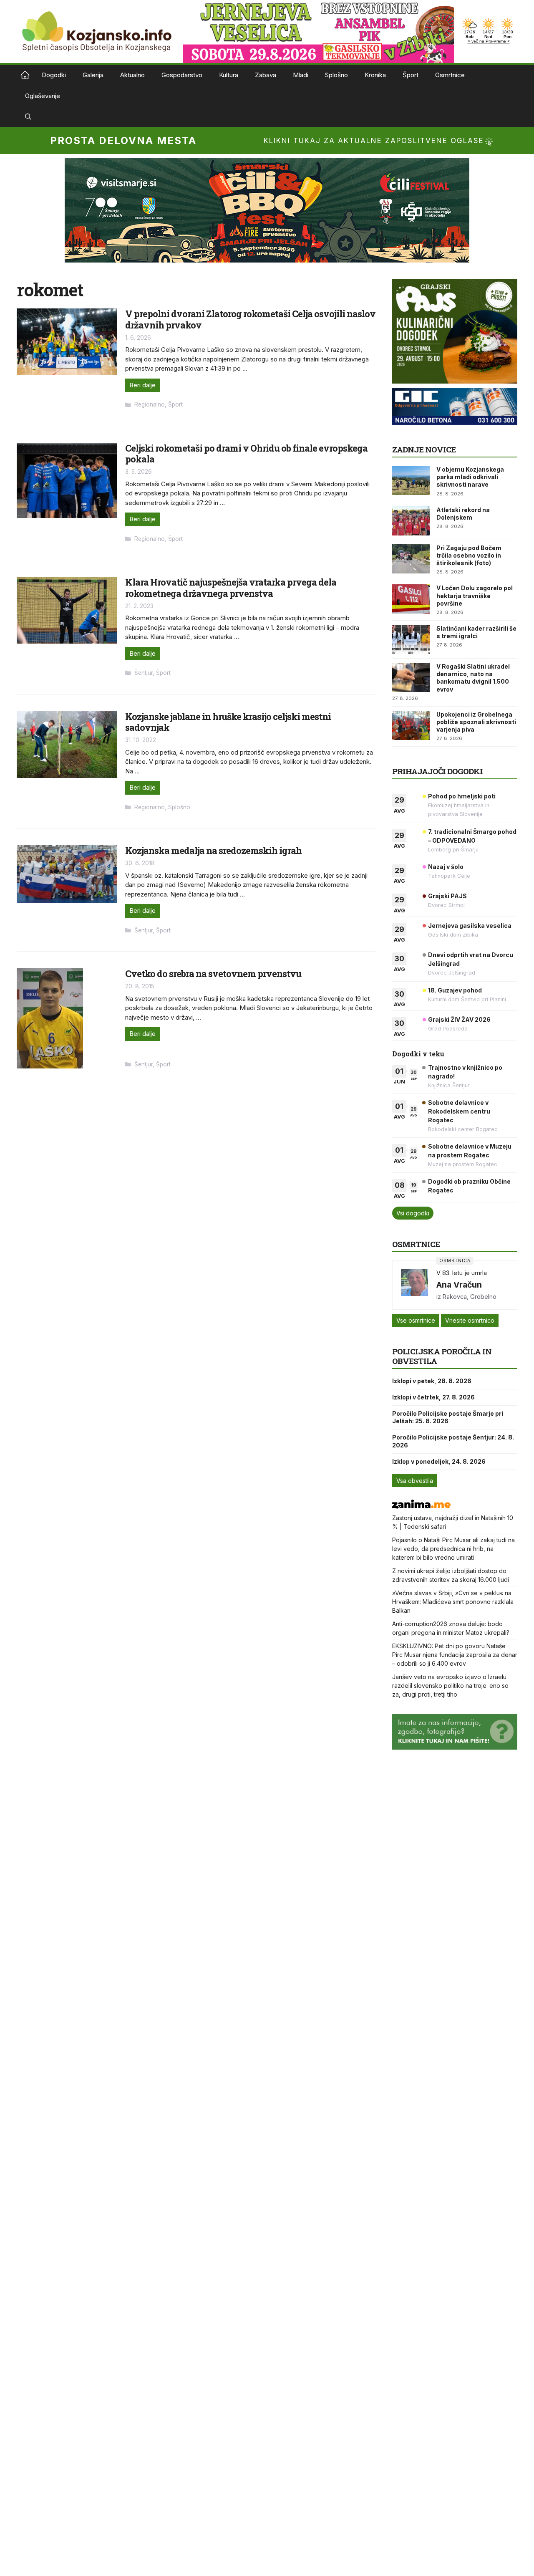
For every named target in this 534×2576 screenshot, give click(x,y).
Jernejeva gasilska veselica (470, 926)
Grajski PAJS (447, 896)
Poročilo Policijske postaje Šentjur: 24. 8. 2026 (453, 1441)
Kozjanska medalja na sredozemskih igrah (213, 850)
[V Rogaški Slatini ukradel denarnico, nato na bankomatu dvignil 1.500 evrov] (411, 677)
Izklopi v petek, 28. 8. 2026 (432, 1381)
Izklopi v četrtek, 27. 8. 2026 (433, 1397)
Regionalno (150, 404)
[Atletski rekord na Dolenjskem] (411, 521)
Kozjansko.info (25, 75)
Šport (411, 75)
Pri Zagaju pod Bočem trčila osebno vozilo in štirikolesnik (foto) (469, 555)
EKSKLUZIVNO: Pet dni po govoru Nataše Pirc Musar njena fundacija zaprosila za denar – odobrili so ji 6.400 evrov (455, 1655)
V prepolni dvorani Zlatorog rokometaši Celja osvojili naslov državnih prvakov (250, 319)
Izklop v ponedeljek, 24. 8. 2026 (439, 1461)
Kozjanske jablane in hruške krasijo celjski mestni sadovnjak (228, 722)
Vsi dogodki (413, 1213)
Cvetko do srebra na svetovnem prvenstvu (213, 974)
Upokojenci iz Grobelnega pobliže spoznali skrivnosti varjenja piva (476, 722)
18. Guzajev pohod (455, 990)
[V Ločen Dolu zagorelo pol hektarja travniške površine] (411, 599)
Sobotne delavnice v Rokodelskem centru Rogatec (459, 1111)
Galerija (93, 75)
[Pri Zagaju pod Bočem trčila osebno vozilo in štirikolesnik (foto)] (411, 559)
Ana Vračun (459, 1285)
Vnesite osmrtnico (470, 1320)
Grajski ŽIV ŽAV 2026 (459, 1019)
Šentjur (144, 673)
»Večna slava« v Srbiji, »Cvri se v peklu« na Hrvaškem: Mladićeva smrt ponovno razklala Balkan (453, 1602)
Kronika (375, 75)
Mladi (301, 75)
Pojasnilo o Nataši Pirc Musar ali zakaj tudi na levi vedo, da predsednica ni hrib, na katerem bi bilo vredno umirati (453, 1549)
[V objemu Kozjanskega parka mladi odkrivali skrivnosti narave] (411, 480)
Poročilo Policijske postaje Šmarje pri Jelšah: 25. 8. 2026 (448, 1417)
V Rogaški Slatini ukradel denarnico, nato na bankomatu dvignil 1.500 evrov (473, 678)
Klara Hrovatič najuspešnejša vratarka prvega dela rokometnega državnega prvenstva (231, 587)
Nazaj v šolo (446, 867)
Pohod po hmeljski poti (462, 796)
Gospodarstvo (182, 75)
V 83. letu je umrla (462, 1273)
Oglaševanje (43, 96)
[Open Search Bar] (28, 117)
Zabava (266, 75)
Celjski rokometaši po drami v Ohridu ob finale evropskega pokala (246, 453)
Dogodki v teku (418, 1054)
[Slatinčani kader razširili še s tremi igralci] (411, 639)
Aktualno (132, 75)
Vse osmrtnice (416, 1320)
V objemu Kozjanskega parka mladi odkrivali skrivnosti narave (470, 477)
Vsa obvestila (415, 1481)
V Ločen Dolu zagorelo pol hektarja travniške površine (475, 595)
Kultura (229, 75)
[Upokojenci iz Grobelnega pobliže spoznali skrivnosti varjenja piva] (411, 725)
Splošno (336, 75)
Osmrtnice (450, 75)
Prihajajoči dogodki (437, 771)
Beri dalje (142, 385)
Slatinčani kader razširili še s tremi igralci (476, 632)
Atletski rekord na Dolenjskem (463, 514)
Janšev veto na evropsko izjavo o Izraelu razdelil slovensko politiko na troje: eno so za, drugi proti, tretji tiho (450, 1686)
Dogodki (54, 75)
